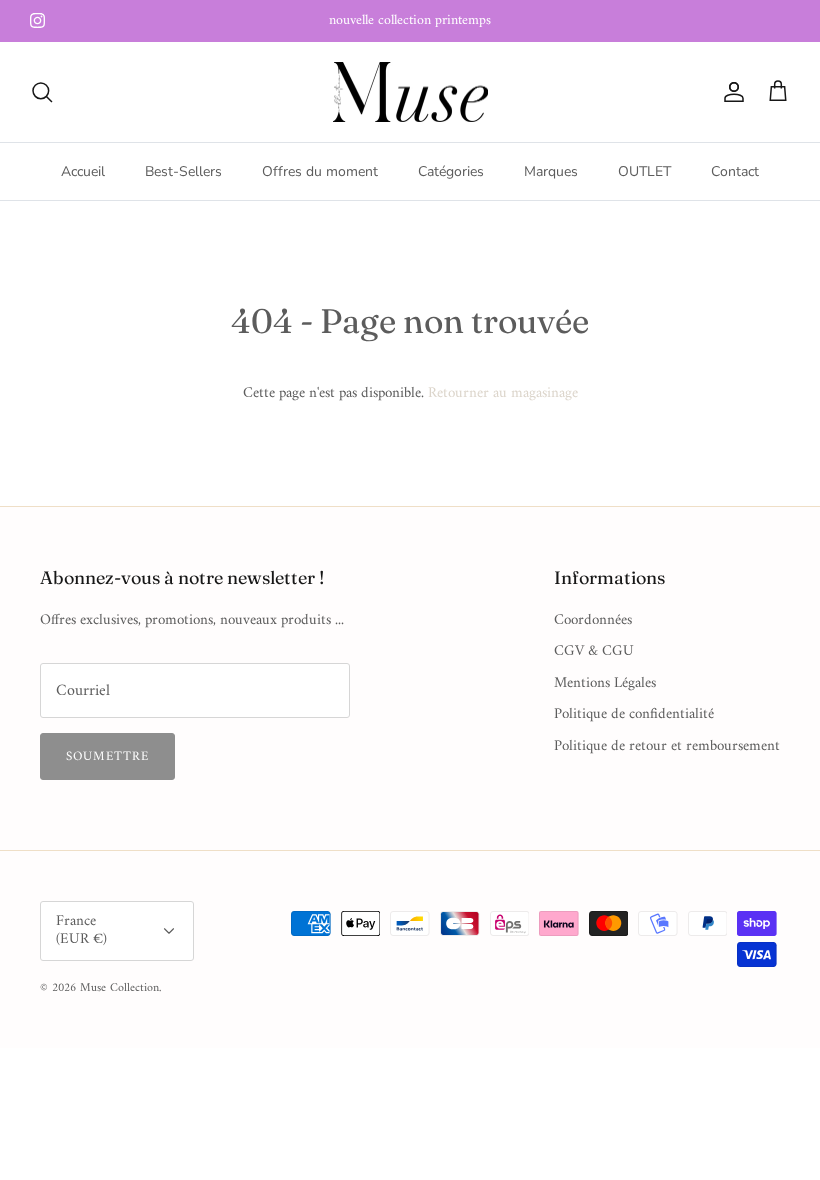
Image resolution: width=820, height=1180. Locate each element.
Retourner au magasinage (503, 393)
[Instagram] (37, 20)
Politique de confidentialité (634, 714)
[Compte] (730, 92)
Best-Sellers (183, 171)
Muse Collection (119, 988)
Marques (551, 171)
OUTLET (644, 171)
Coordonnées (593, 620)
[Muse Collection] (410, 92)
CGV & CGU (594, 651)
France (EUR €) (81, 930)
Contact (735, 171)
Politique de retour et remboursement (667, 746)
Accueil (83, 171)
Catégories (451, 171)
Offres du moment (320, 171)
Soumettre (107, 756)
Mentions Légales (605, 683)
